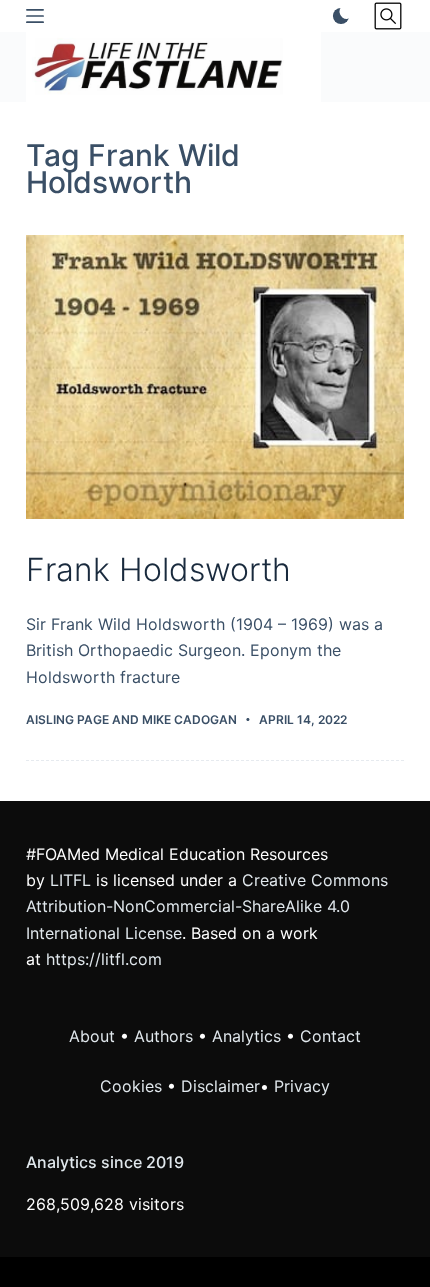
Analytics (246, 1036)
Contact (330, 1036)
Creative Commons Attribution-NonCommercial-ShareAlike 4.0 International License (207, 906)
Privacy (302, 1086)
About (92, 1036)
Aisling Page (67, 719)
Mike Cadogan (189, 719)
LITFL (70, 880)
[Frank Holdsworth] (215, 377)
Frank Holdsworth (158, 569)
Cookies (133, 1086)
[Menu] (35, 16)
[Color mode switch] (337, 16)
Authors (163, 1036)
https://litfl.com (104, 959)
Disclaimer (220, 1086)
